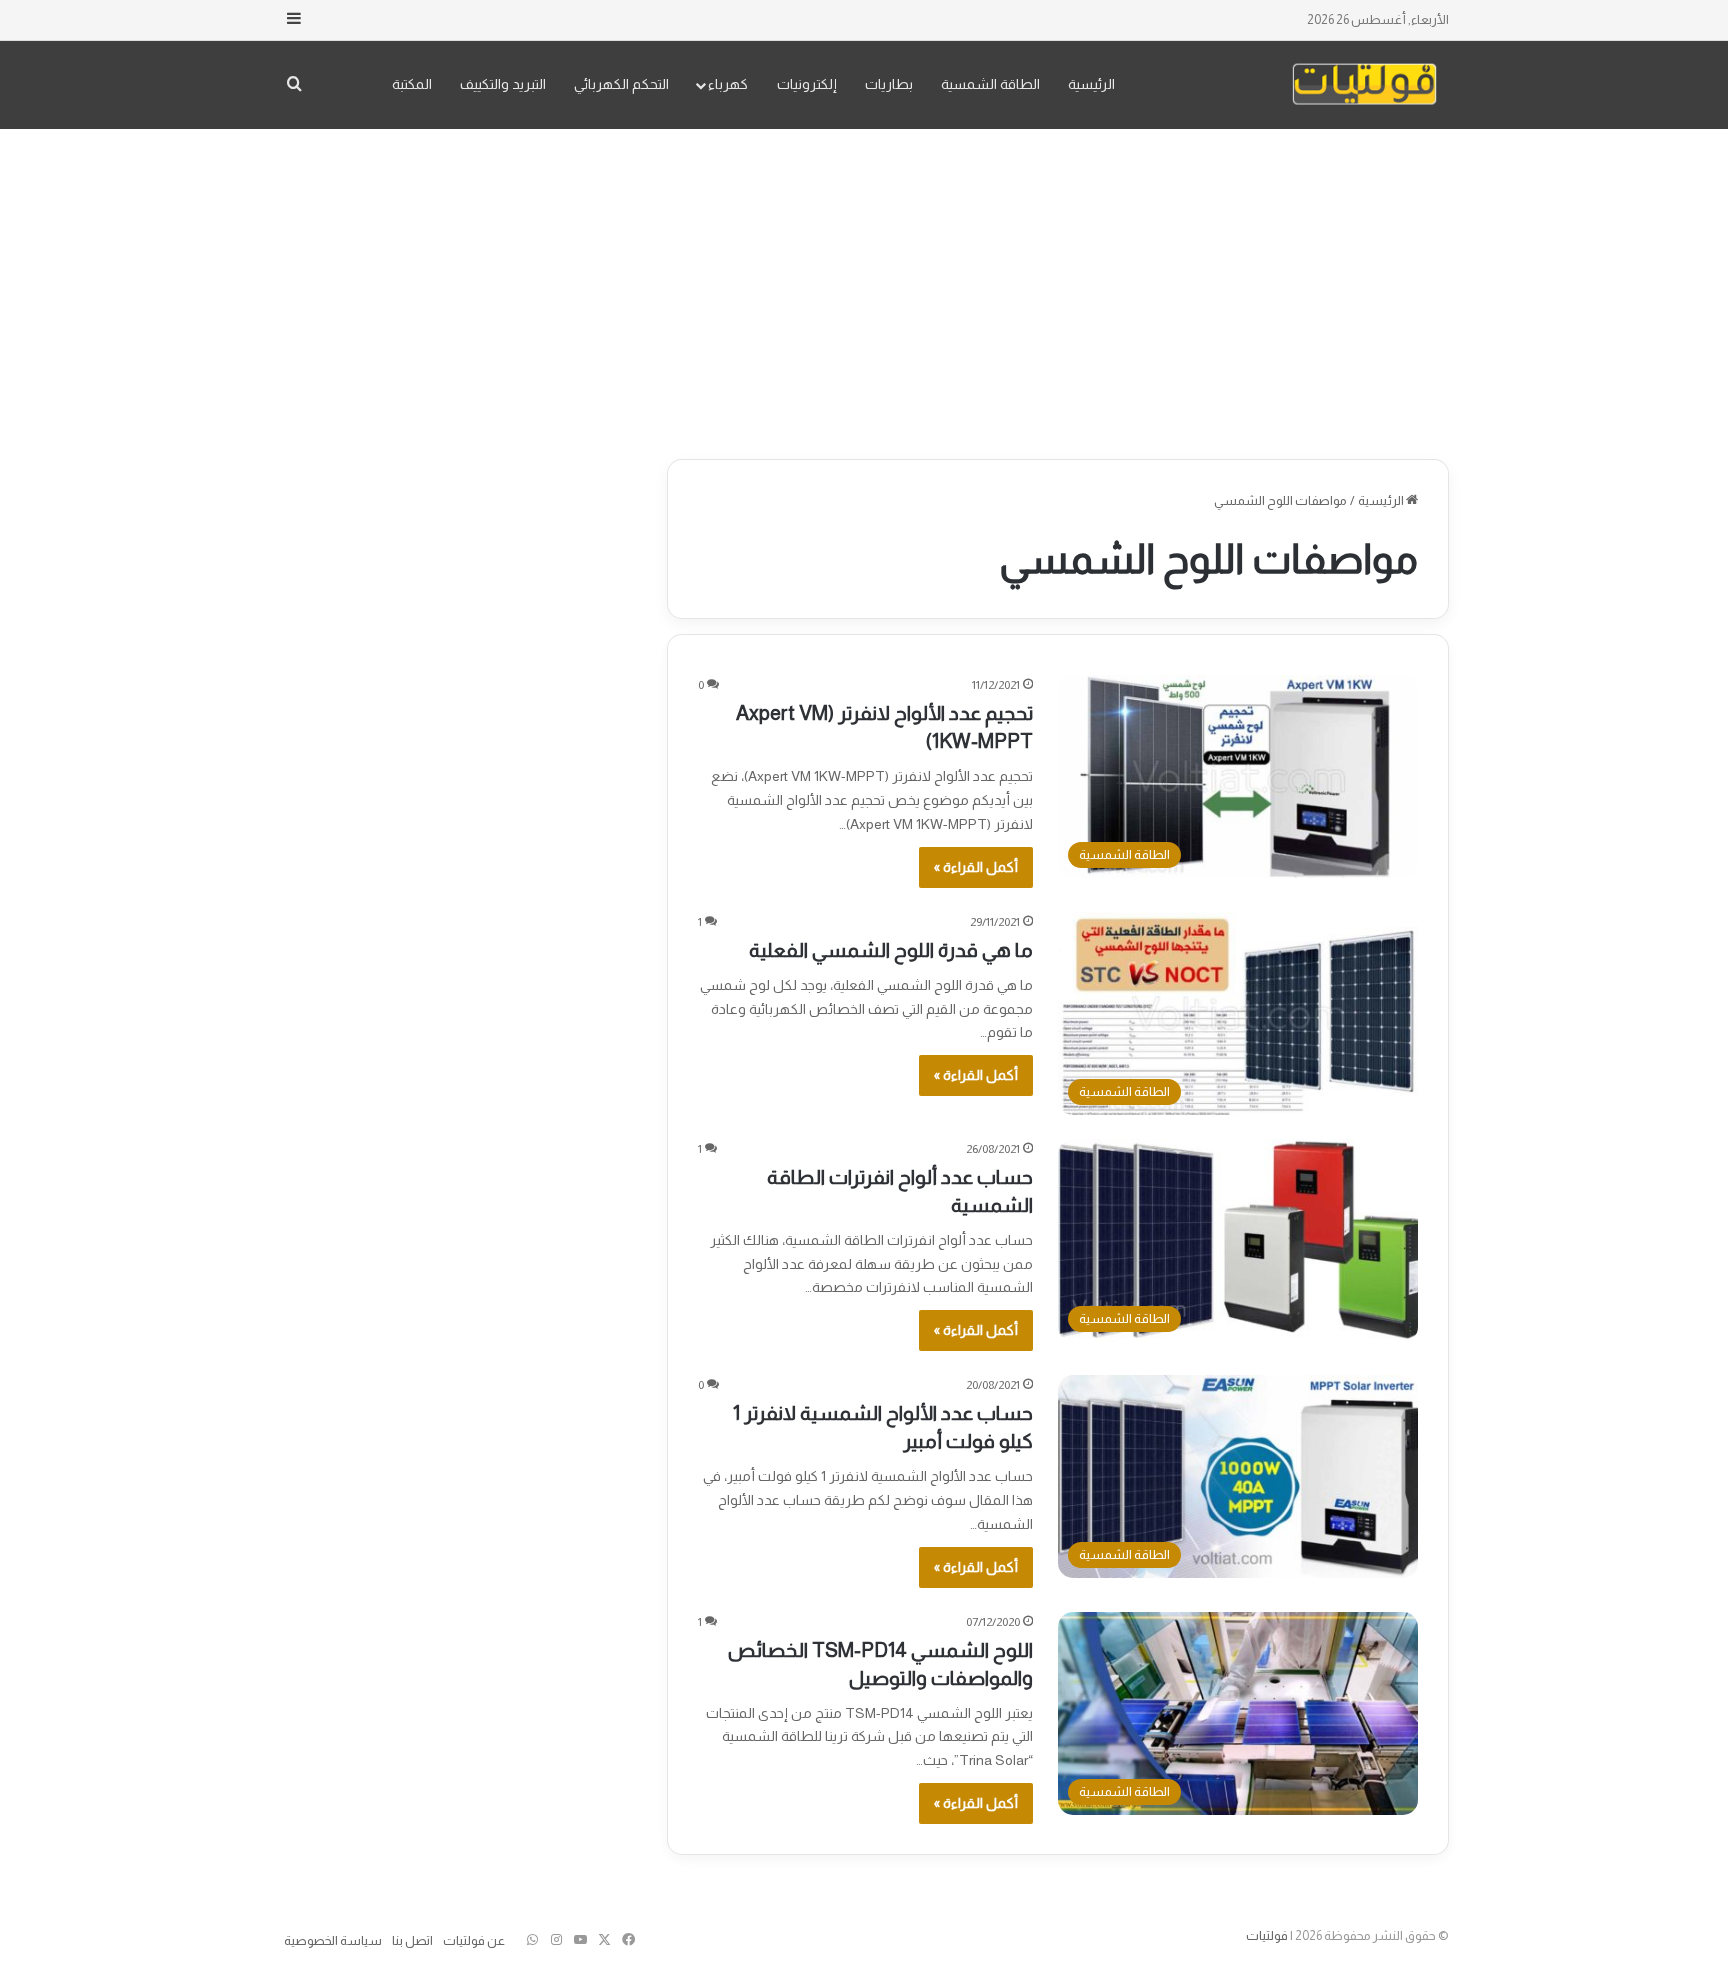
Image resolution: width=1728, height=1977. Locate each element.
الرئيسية (1091, 84)
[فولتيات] (1364, 84)
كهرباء (728, 84)
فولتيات (1267, 1935)
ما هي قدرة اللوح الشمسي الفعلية (891, 950)
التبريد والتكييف (503, 84)
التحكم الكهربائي (621, 84)
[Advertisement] (864, 289)
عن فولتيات (474, 1940)
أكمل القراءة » (976, 867)
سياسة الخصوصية (333, 1940)
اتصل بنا (412, 1940)
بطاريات (889, 84)
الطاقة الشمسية (990, 84)
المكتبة (412, 84)
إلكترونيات (807, 84)
